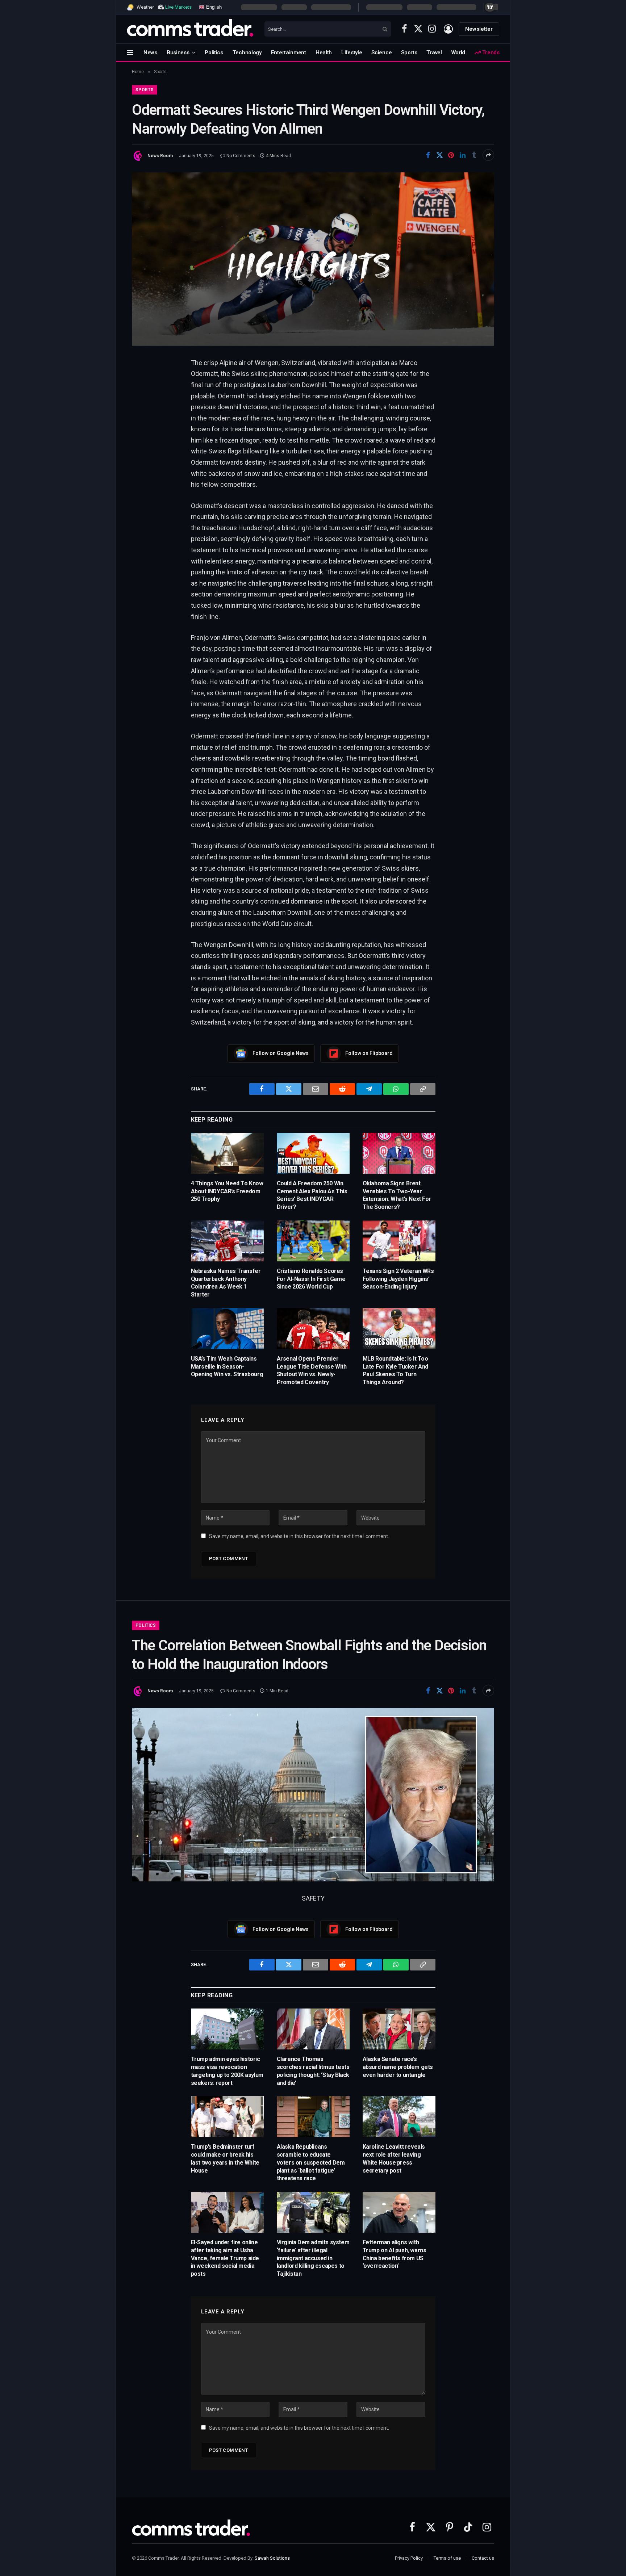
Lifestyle (352, 53)
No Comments (241, 156)
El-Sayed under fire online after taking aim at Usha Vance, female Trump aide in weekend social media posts (225, 2258)
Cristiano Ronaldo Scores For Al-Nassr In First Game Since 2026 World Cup (311, 1279)
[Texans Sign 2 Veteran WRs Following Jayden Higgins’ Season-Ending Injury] (399, 1241)
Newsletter (479, 29)
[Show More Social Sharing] (488, 155)
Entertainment (289, 53)
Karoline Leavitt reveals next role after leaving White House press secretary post (394, 2158)
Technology (247, 53)
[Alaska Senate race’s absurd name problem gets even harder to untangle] (399, 2029)
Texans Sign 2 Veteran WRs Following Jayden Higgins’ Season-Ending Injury (398, 1279)
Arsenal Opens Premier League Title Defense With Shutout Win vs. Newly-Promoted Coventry (312, 1370)
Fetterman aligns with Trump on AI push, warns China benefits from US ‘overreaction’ (395, 2254)
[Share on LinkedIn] (463, 155)
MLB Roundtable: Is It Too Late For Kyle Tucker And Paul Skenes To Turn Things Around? (395, 1370)
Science (381, 53)
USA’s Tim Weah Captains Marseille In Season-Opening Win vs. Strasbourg (227, 1367)
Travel (434, 53)
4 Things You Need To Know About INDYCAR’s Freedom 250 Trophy (227, 1191)
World (458, 53)
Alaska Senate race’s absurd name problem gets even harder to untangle (398, 2067)
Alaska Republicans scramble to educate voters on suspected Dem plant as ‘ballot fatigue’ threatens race (311, 2162)
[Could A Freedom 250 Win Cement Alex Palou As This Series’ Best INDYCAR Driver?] (313, 1153)
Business (178, 53)
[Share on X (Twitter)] (439, 155)
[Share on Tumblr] (474, 155)
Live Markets (178, 7)
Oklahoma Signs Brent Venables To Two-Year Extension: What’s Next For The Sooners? (397, 1195)
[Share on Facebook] (428, 155)
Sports (409, 53)
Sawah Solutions (272, 2558)
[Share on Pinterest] (451, 155)
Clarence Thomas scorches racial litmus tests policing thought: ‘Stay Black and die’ (313, 2071)
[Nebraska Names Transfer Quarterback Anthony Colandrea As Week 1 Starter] (227, 1241)
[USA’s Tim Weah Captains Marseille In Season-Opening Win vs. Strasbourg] (227, 1329)
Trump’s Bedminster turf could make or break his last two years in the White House (225, 2158)
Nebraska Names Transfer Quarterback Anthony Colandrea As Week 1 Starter (226, 1283)
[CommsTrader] (190, 29)
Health (324, 53)
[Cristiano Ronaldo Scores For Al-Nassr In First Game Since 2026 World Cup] (313, 1241)
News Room (160, 156)
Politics (214, 53)
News (150, 53)
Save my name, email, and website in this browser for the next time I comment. (299, 1536)
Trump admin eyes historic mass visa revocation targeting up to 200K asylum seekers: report (227, 2071)
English (213, 7)
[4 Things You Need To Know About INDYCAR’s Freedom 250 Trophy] (227, 1153)
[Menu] (130, 52)
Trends (490, 53)
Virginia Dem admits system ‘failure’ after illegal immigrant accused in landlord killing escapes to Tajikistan (313, 2258)
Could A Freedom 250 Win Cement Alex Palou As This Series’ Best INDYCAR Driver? (312, 1195)
